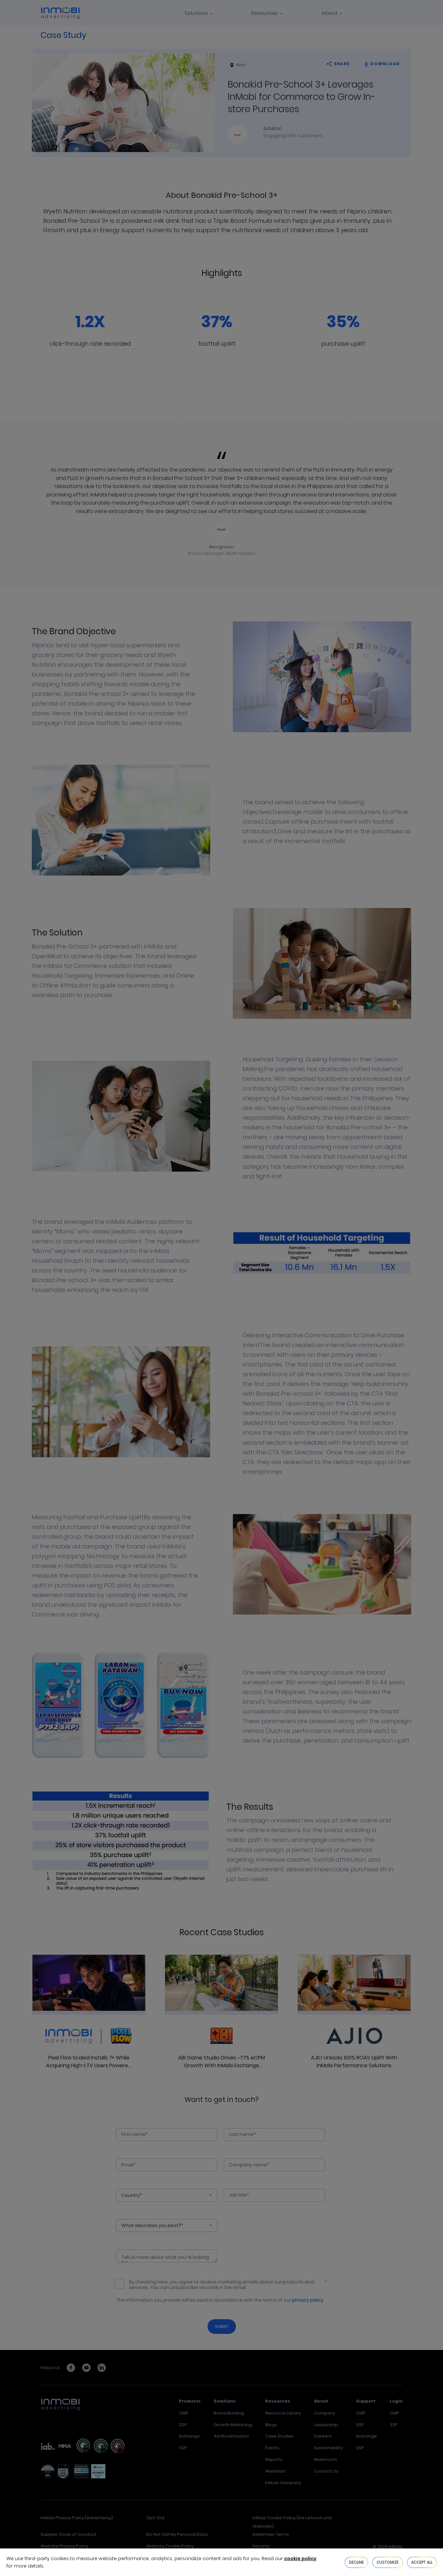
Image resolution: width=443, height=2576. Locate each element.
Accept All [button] (422, 2562)
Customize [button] (388, 2562)
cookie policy (300, 2558)
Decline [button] (356, 2562)
